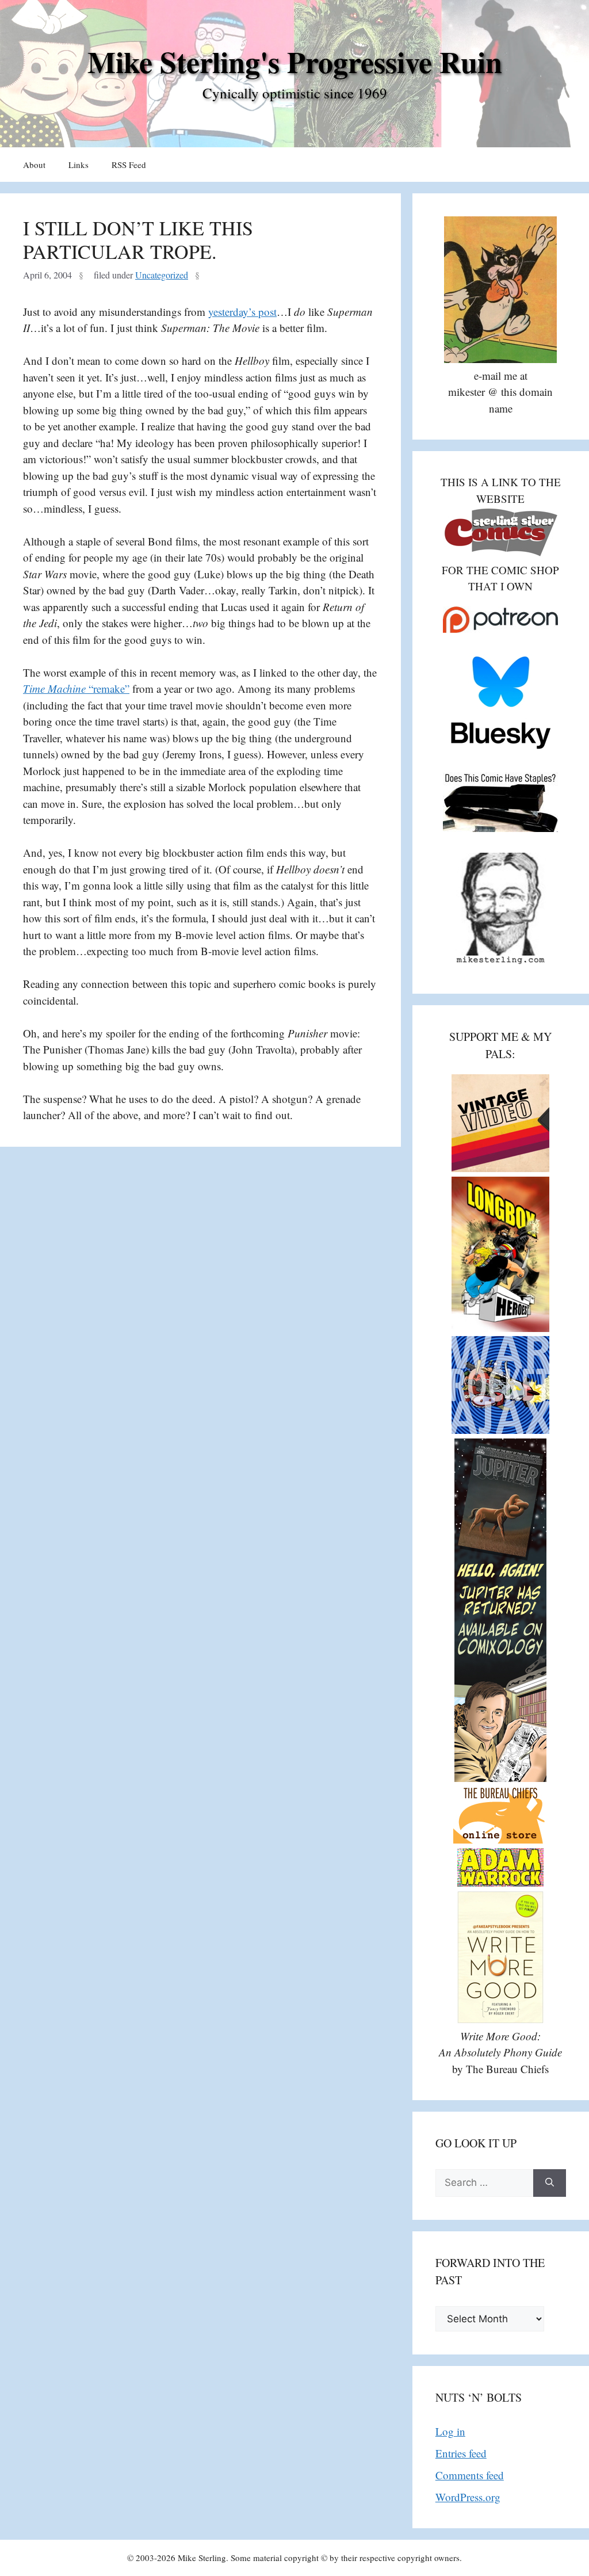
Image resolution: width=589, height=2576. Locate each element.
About (34, 165)
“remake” (76, 688)
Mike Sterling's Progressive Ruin (295, 62)
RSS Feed (129, 165)
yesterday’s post (242, 312)
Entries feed (461, 2453)
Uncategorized (162, 275)
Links (79, 165)
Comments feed (470, 2475)
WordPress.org (468, 2497)
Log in (450, 2431)
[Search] (550, 2183)
